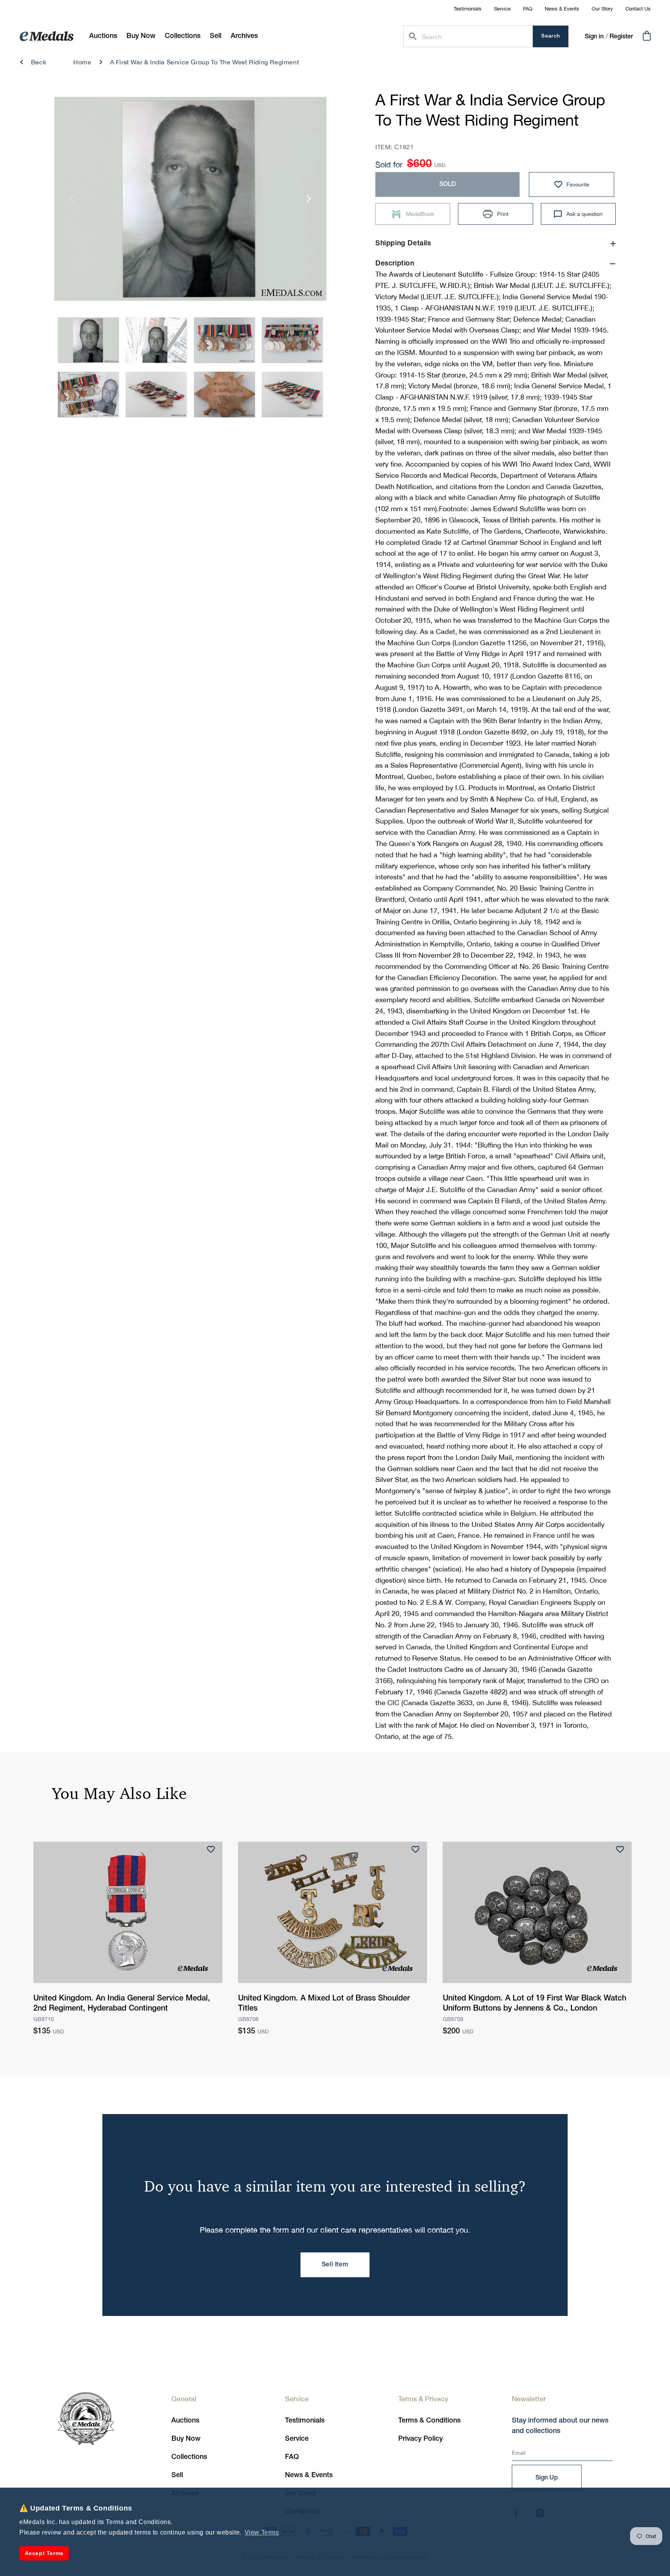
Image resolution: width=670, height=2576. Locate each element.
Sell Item (335, 2265)
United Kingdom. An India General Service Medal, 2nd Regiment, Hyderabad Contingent (122, 2004)
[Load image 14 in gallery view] (156, 395)
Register (621, 37)
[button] (141, 36)
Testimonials (468, 9)
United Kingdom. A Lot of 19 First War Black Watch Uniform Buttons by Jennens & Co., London (534, 2004)
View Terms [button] (262, 2532)
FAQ (528, 9)
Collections (189, 2457)
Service (502, 9)
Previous (72, 201)
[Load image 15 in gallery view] (224, 395)
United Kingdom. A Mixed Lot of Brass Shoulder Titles (324, 2004)
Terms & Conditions (429, 2421)
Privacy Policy (420, 2439)
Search (551, 36)
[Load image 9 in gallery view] (88, 340)
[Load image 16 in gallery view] (292, 395)
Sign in (594, 37)
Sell (177, 2475)
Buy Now (186, 2439)
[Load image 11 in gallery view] (224, 340)
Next (309, 201)
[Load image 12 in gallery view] (292, 340)
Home (82, 62)
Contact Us (638, 9)
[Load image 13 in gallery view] (88, 395)
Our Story (602, 9)
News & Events (562, 9)
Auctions (185, 2421)
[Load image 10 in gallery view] (156, 340)
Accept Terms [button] (44, 2553)
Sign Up (547, 2478)
